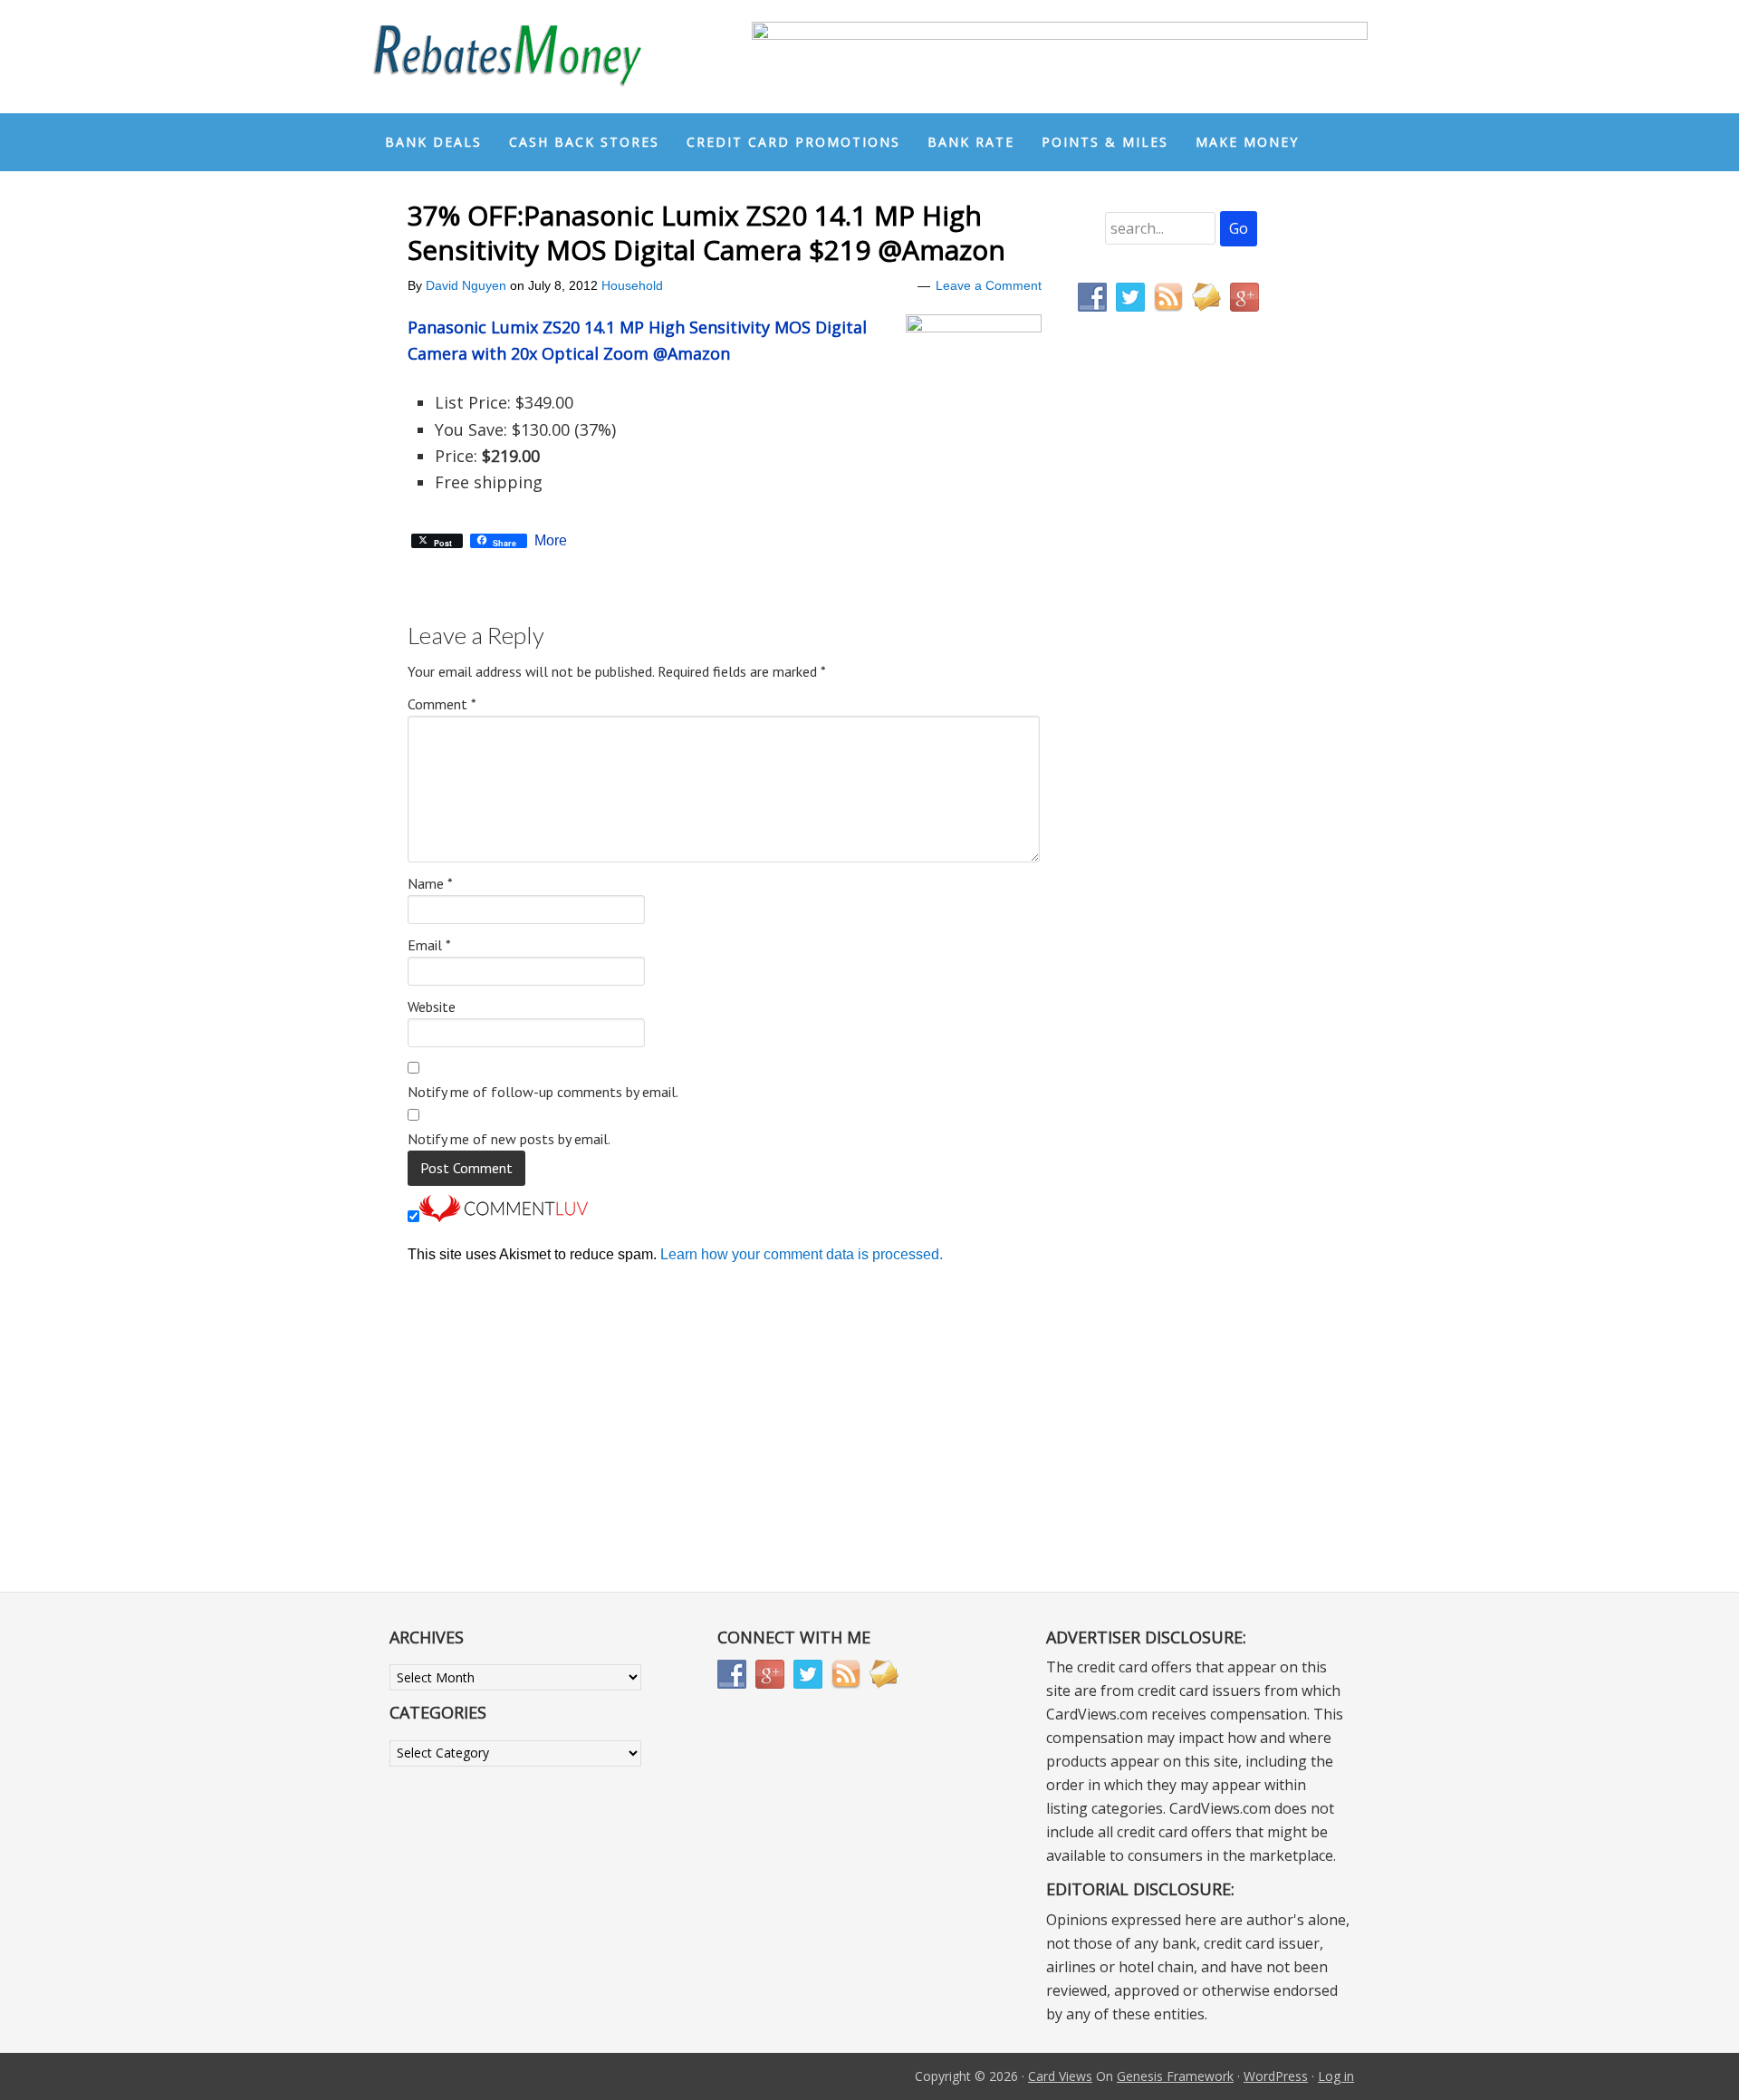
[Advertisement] (1164, 705)
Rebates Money (507, 57)
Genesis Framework (1175, 2076)
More (551, 541)
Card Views (1060, 2076)
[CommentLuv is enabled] (504, 1217)
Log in (1336, 2076)
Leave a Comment (989, 285)
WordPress (1276, 2076)
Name (430, 883)
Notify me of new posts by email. (509, 1139)
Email (429, 945)
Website (432, 1007)
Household (632, 285)
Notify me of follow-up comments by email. (543, 1092)
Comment (442, 704)
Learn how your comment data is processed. (802, 1254)
